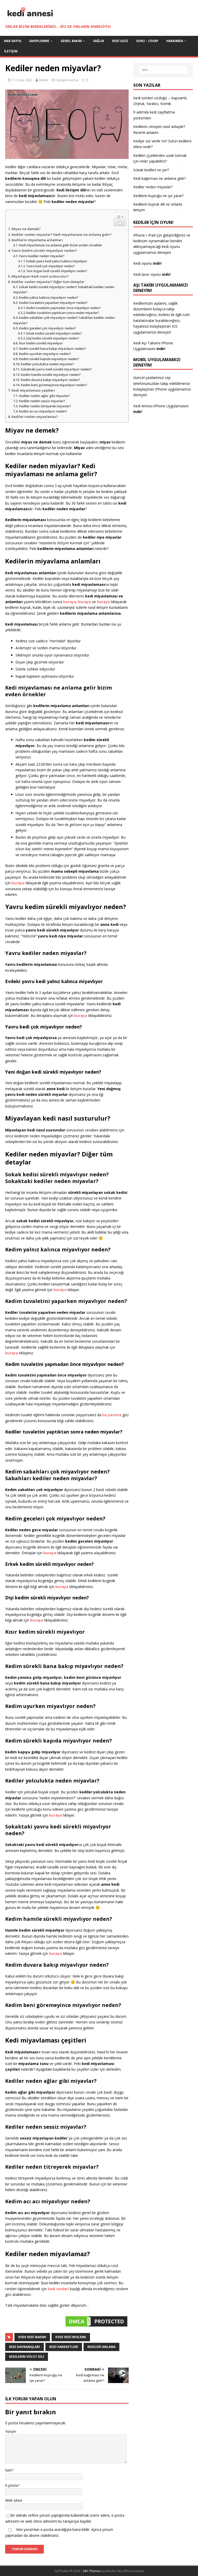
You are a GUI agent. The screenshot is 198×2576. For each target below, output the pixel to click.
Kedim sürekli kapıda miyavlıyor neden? (49, 359)
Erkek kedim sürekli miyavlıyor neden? (54, 333)
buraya (85, 602)
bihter (44, 80)
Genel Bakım (71, 41)
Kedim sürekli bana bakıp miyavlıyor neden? (52, 349)
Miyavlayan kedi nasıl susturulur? (40, 276)
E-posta (12, 2485)
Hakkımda (175, 41)
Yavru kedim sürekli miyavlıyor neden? (44, 250)
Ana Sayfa (13, 41)
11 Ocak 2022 (22, 80)
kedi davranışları (24, 2347)
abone (34, 2535)
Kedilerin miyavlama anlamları (37, 240)
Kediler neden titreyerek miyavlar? (45, 406)
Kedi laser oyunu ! (152, 274)
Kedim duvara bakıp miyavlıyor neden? (50, 380)
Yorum (11, 2431)
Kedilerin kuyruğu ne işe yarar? (158, 196)
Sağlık (99, 41)
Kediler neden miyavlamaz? (35, 417)
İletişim (11, 51)
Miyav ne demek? (26, 229)
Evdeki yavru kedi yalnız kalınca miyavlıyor (57, 261)
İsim (9, 2470)
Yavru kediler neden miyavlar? (42, 256)
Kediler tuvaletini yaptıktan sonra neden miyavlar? (63, 313)
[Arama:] (163, 70)
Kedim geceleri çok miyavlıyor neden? (47, 328)
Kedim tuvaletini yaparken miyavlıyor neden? (53, 303)
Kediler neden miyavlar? (153, 187)
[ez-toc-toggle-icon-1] (120, 219)
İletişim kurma (68, 80)
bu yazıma (112, 1415)
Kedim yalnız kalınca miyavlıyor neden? (49, 298)
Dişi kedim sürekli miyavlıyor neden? (53, 338)
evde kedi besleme (71, 2337)
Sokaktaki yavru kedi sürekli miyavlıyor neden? (56, 369)
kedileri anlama (101, 2347)
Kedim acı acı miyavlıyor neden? (43, 411)
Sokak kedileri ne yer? (151, 170)
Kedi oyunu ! (148, 263)
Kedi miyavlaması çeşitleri (33, 390)
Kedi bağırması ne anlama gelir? (160, 178)
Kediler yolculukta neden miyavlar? (47, 364)
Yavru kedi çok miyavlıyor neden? (51, 266)
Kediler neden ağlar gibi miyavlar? (44, 396)
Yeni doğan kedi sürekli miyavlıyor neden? (57, 271)
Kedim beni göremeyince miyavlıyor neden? (54, 385)
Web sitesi (14, 2500)
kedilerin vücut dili (27, 2357)
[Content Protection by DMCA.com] (96, 2325)
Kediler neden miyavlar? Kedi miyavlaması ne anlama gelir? (62, 234)
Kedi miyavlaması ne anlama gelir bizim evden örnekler (60, 245)
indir (161, 349)
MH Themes (92, 2571)
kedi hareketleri (64, 2347)
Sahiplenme (39, 41)
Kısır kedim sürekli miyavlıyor (41, 343)
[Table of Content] (120, 217)
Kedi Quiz (120, 41)
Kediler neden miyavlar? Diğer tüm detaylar (48, 282)
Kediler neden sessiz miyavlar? (42, 401)
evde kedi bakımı (32, 2337)
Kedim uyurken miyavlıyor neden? (45, 354)
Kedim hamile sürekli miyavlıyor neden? (51, 375)
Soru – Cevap (147, 41)
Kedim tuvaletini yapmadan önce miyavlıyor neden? (64, 308)
